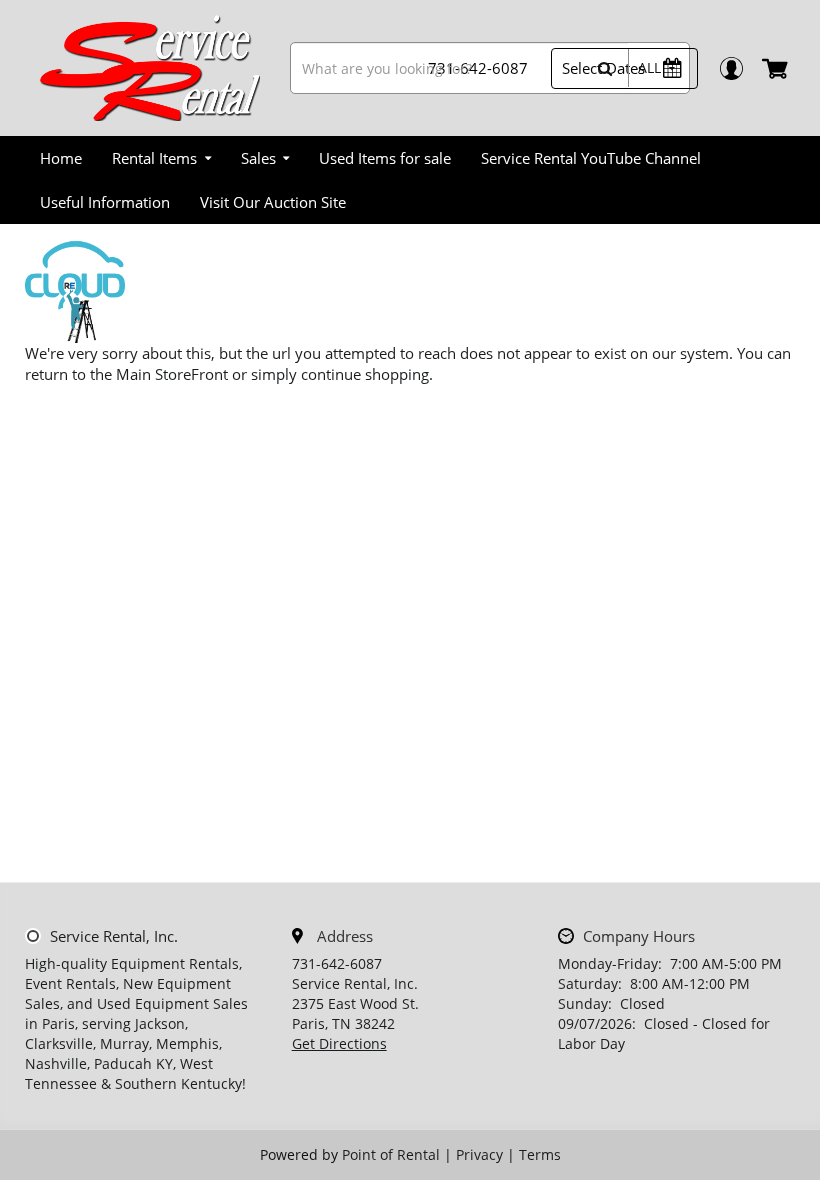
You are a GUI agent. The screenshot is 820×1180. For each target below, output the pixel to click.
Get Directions (339, 1043)
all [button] (649, 67)
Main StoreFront (172, 374)
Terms (540, 1154)
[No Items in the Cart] (776, 68)
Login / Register (730, 68)
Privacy (479, 1154)
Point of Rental (391, 1154)
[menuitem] (61, 158)
